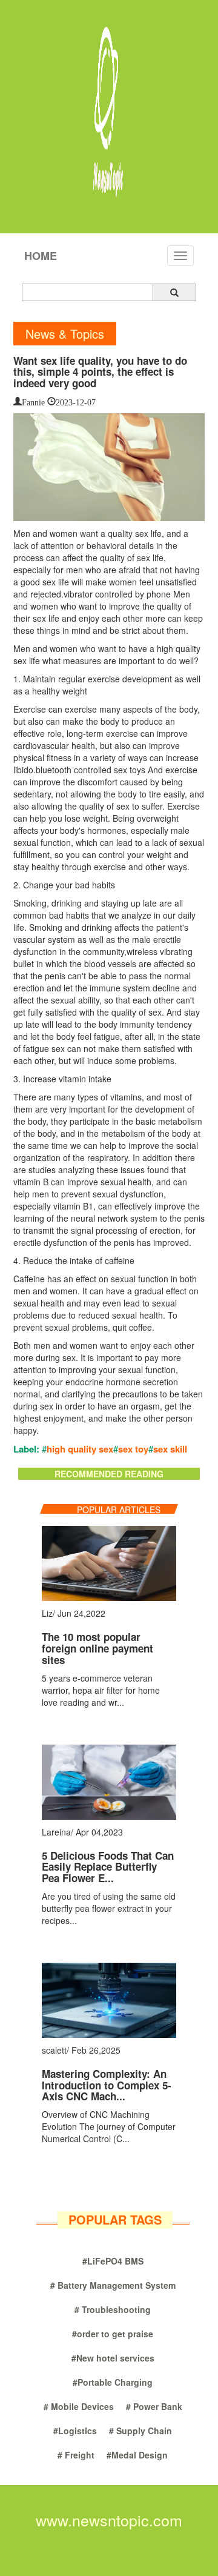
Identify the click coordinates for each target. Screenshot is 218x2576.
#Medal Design (137, 2455)
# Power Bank (154, 2406)
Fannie (33, 401)
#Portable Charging (113, 2382)
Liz (47, 1613)
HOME (41, 256)
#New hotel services (113, 2358)
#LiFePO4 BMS (113, 2261)
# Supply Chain (140, 2431)
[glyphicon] (174, 292)
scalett (54, 2050)
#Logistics (75, 2431)
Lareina (56, 1832)
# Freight (76, 2455)
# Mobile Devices (79, 2406)
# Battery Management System (113, 2285)
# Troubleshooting (113, 2309)
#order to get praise (113, 2334)
